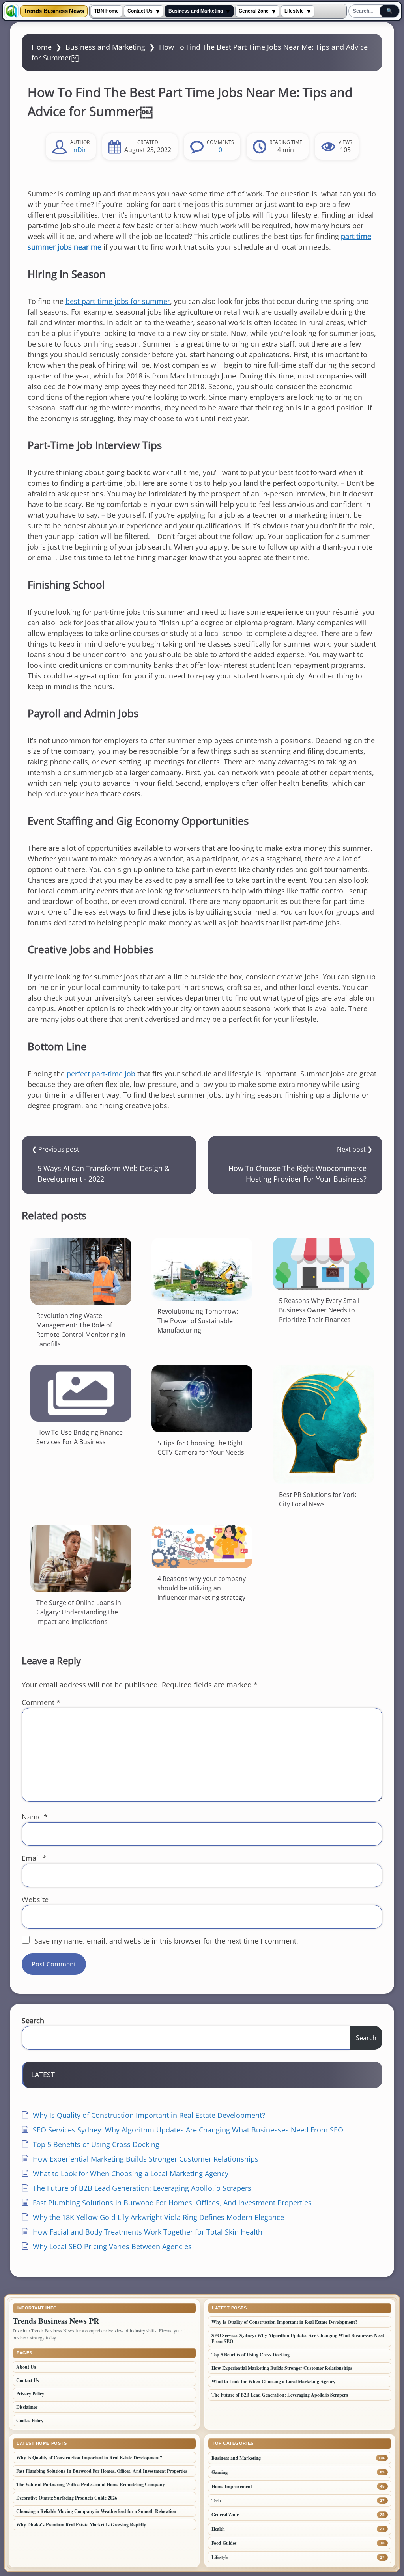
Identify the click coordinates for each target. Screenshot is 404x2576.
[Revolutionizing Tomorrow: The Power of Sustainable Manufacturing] (202, 1269)
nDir (80, 150)
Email (34, 1858)
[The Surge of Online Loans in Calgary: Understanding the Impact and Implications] (81, 1558)
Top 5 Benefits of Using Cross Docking (96, 2144)
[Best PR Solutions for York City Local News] (324, 1424)
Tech (216, 2501)
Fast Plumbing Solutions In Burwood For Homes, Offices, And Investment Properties (172, 2203)
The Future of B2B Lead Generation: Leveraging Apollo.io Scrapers (142, 2188)
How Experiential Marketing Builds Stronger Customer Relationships (146, 2159)
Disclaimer (27, 2407)
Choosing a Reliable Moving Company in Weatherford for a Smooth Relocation (96, 2511)
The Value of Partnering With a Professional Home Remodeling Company (91, 2484)
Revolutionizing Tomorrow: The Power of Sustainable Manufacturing (198, 1321)
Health (218, 2529)
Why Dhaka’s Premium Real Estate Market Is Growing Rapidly (81, 2525)
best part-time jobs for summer (118, 301)
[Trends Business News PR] (11, 11)
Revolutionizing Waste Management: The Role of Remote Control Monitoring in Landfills (81, 1330)
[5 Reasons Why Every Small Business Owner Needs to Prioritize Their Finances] (324, 1264)
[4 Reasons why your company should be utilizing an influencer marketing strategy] (202, 1546)
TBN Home (107, 11)
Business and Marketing (196, 11)
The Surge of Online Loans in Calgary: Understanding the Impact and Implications (79, 1612)
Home (42, 47)
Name (35, 1817)
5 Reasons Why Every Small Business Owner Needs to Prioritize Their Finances (319, 1310)
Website (35, 1899)
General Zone (254, 11)
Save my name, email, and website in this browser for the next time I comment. (166, 1941)
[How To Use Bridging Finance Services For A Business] (81, 1393)
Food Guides (224, 2543)
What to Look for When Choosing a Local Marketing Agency (131, 2173)
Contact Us (140, 11)
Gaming (220, 2472)
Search (33, 2021)
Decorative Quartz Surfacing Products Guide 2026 (67, 2498)
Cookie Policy (30, 2420)
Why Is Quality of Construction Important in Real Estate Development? (149, 2115)
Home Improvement (232, 2486)
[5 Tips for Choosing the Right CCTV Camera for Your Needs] (202, 1399)
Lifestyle (294, 11)
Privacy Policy (30, 2394)
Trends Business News (54, 11)
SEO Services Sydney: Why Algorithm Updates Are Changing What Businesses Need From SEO (188, 2130)
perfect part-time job (101, 1074)
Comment (41, 1702)
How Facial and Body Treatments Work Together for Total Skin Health (148, 2232)
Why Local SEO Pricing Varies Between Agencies (112, 2246)
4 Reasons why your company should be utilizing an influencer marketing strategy (202, 1588)
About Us (26, 2367)
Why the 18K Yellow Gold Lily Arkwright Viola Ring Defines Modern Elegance (158, 2217)
